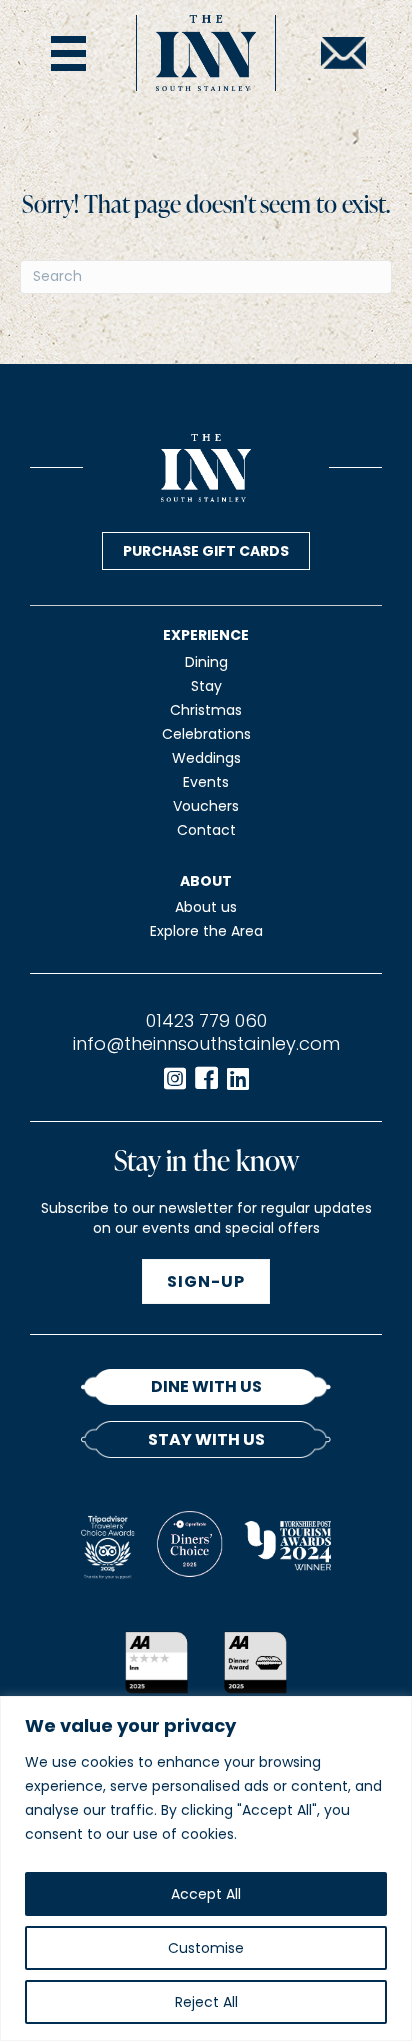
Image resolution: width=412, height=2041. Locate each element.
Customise (206, 1948)
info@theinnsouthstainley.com (206, 1043)
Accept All (206, 1894)
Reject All (206, 2002)
